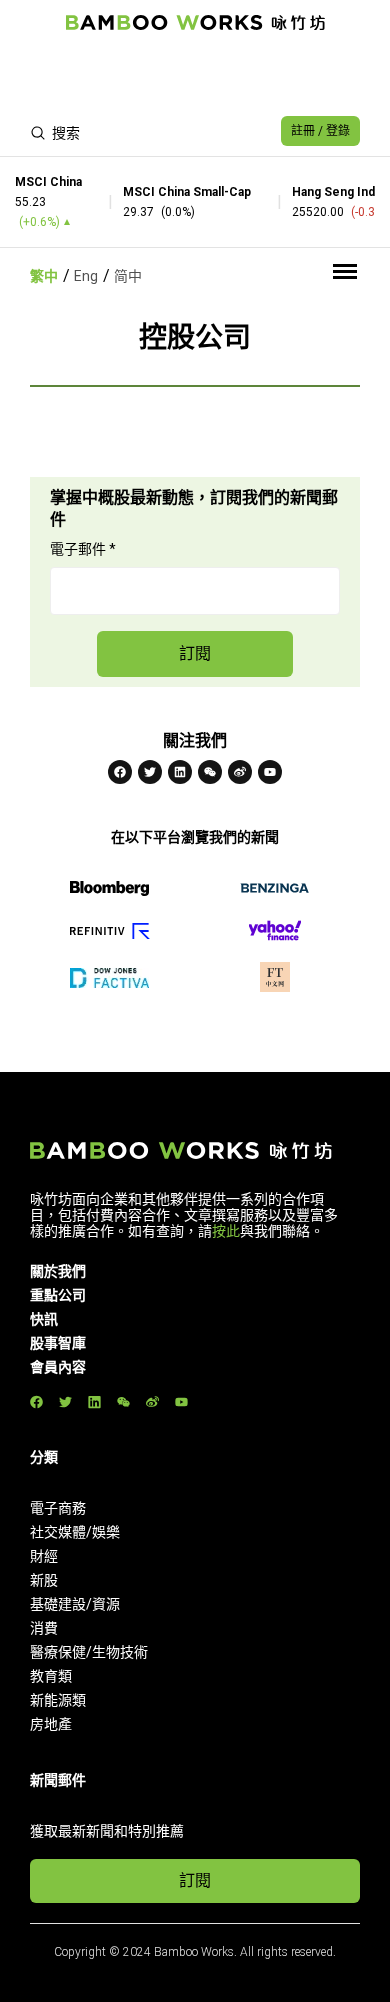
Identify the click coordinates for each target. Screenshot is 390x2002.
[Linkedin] (180, 772)
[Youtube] (270, 772)
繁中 (44, 276)
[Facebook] (120, 772)
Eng (86, 276)
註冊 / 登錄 (320, 131)
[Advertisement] (195, 76)
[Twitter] (150, 772)
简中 (128, 276)
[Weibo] (240, 772)
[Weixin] (210, 772)
